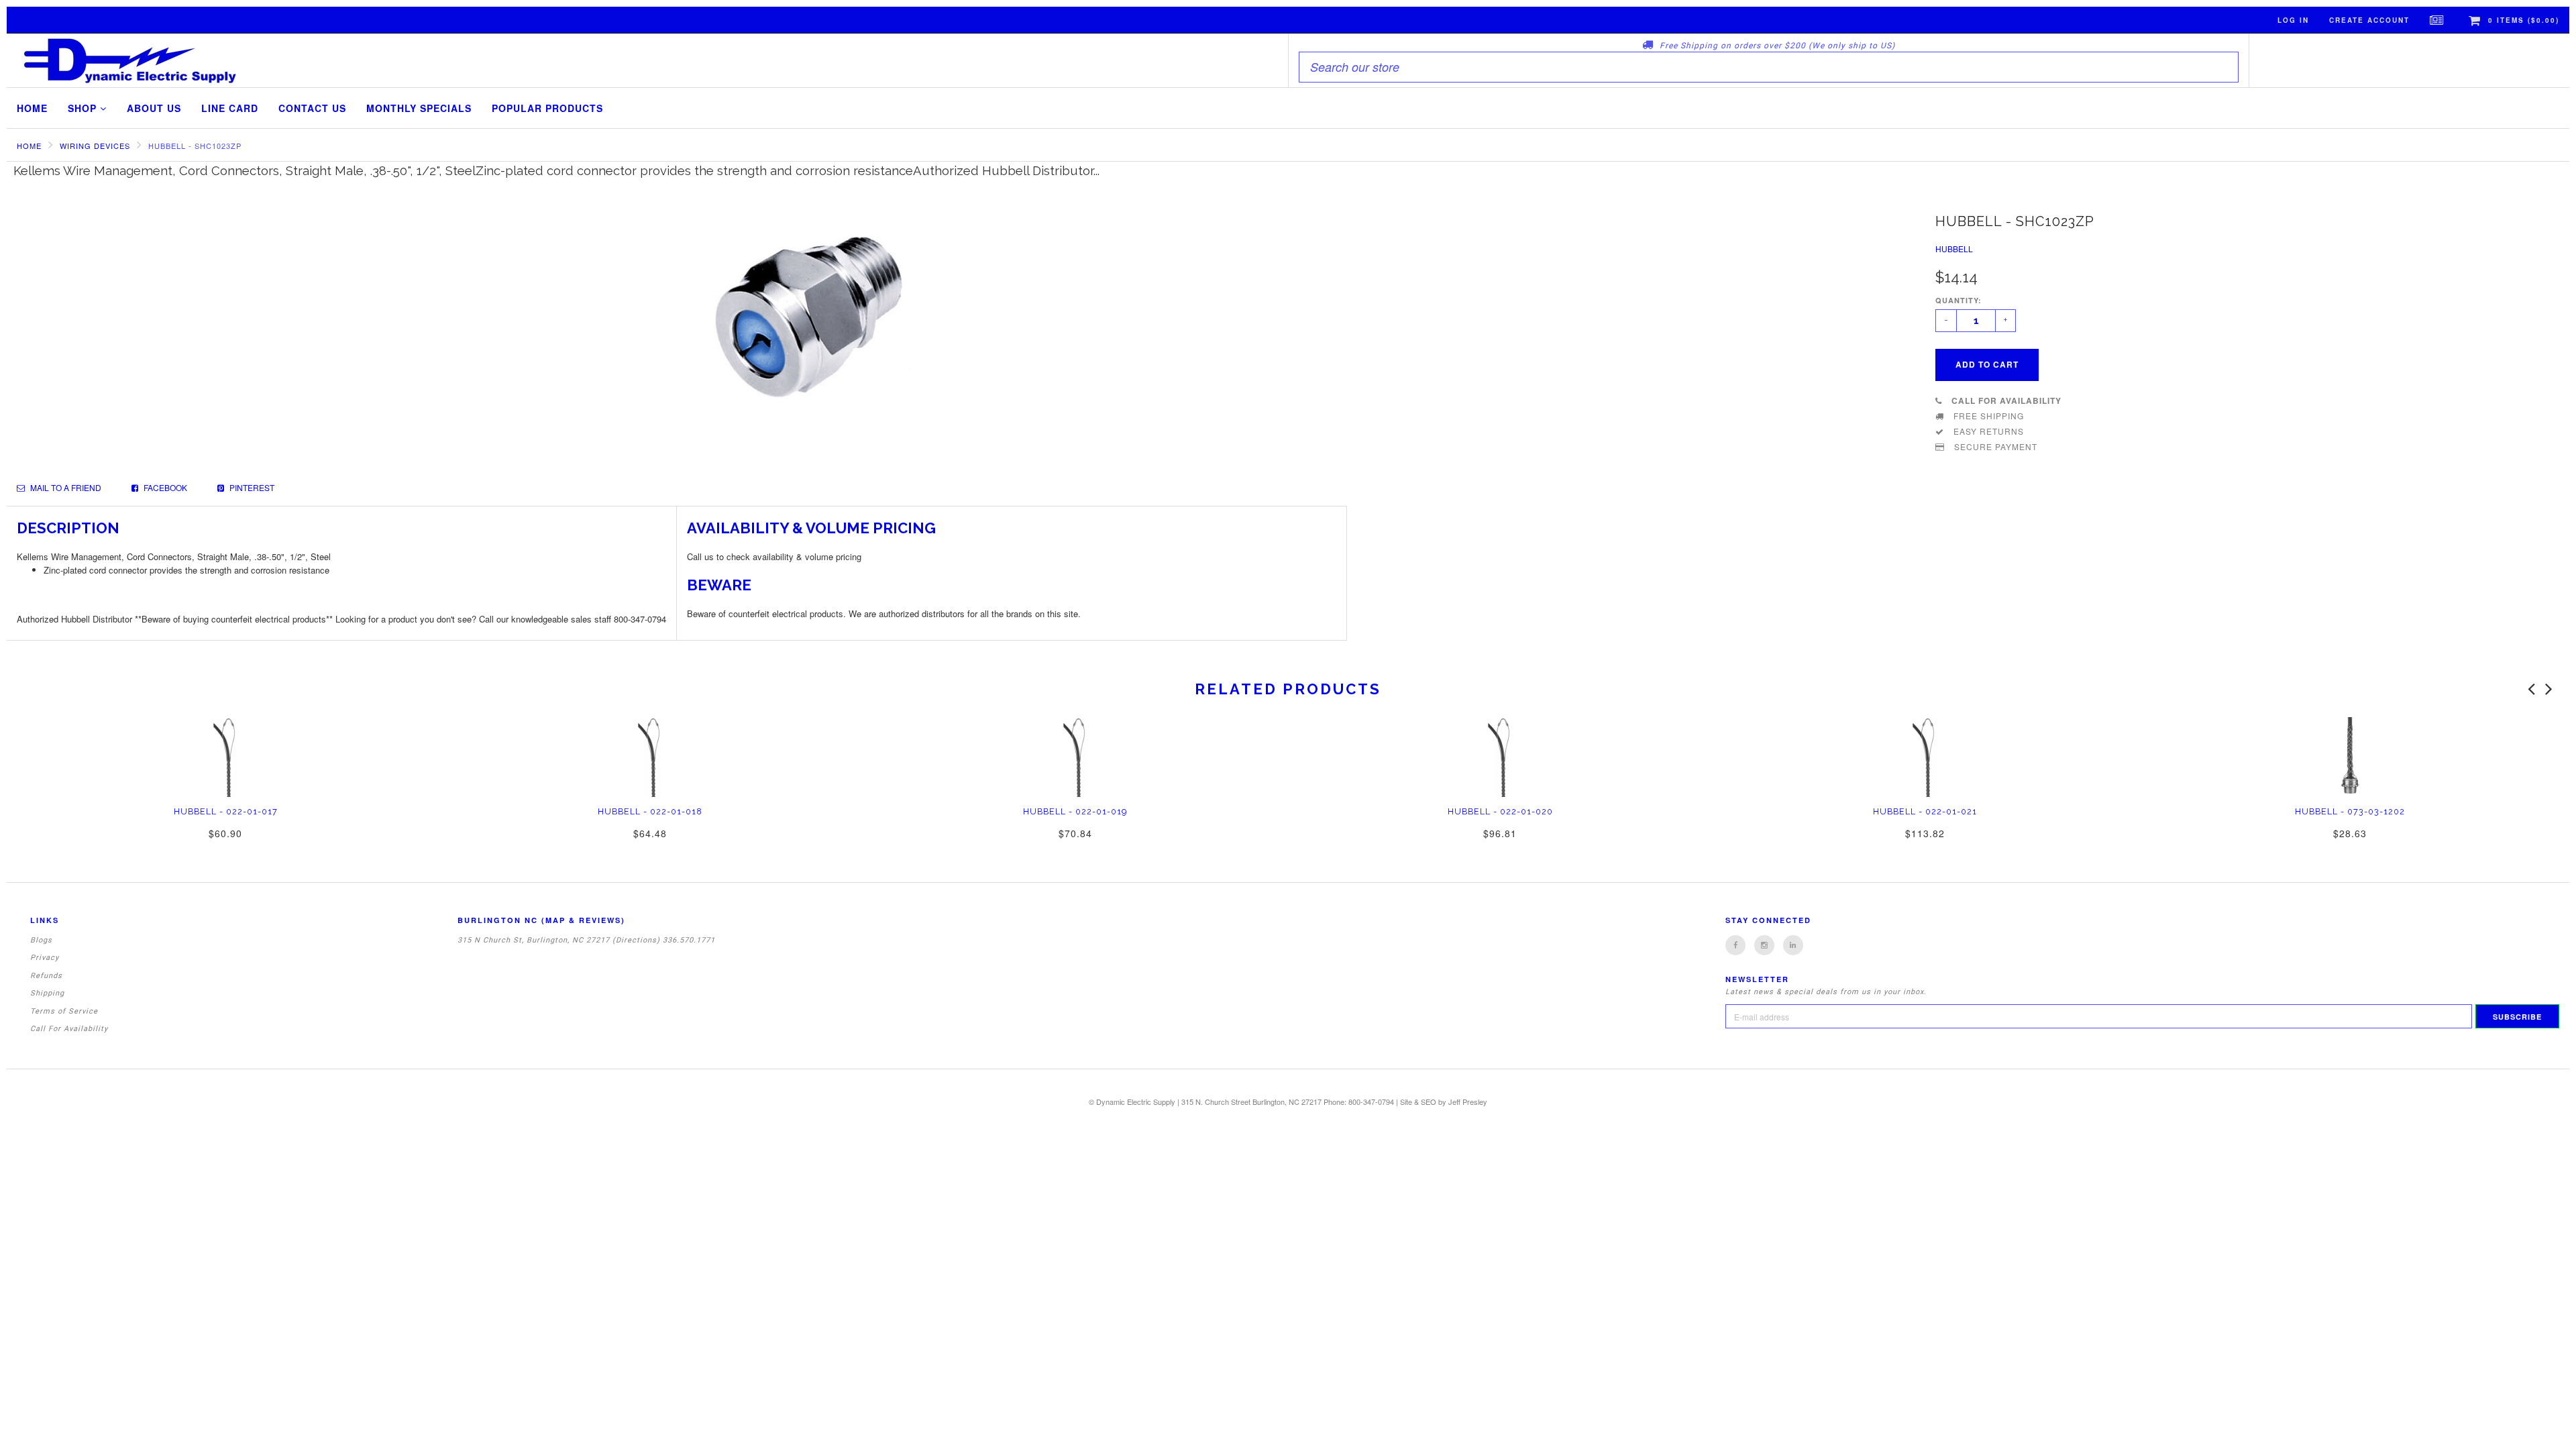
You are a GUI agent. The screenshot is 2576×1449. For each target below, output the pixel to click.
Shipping (47, 993)
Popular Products (547, 108)
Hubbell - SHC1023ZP (195, 146)
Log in (2293, 20)
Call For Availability (69, 1029)
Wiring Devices (95, 146)
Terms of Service (64, 1011)
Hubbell (1954, 249)
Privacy (45, 958)
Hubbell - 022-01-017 (226, 811)
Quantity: (1958, 300)
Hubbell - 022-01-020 (1500, 811)
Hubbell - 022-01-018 (650, 811)
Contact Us (312, 108)
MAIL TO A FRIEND (65, 487)
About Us (154, 108)
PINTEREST (251, 487)
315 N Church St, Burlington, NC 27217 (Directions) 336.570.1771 (586, 940)
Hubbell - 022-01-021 (1925, 811)
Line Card (230, 108)
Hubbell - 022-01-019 (1075, 811)
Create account (2369, 20)
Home (32, 108)
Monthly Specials (419, 108)
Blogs (41, 940)
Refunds (46, 976)
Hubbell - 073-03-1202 (2350, 811)
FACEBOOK (164, 487)
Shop (84, 108)
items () (2524, 20)
